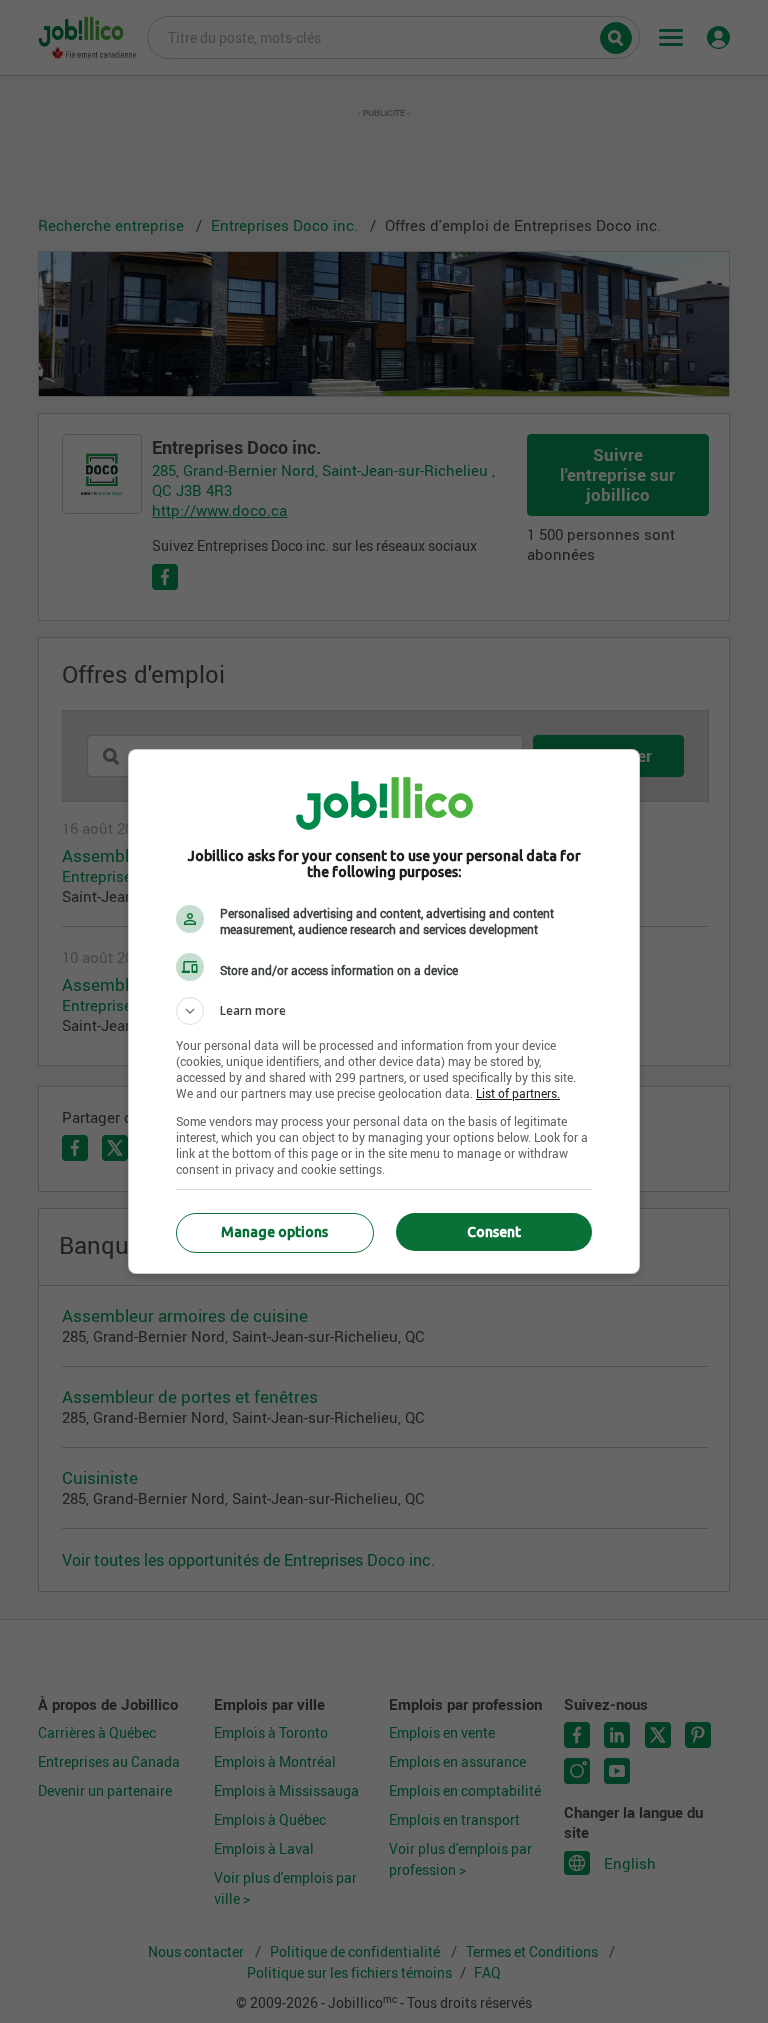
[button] (384, 1011)
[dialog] (384, 1011)
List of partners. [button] (518, 1093)
